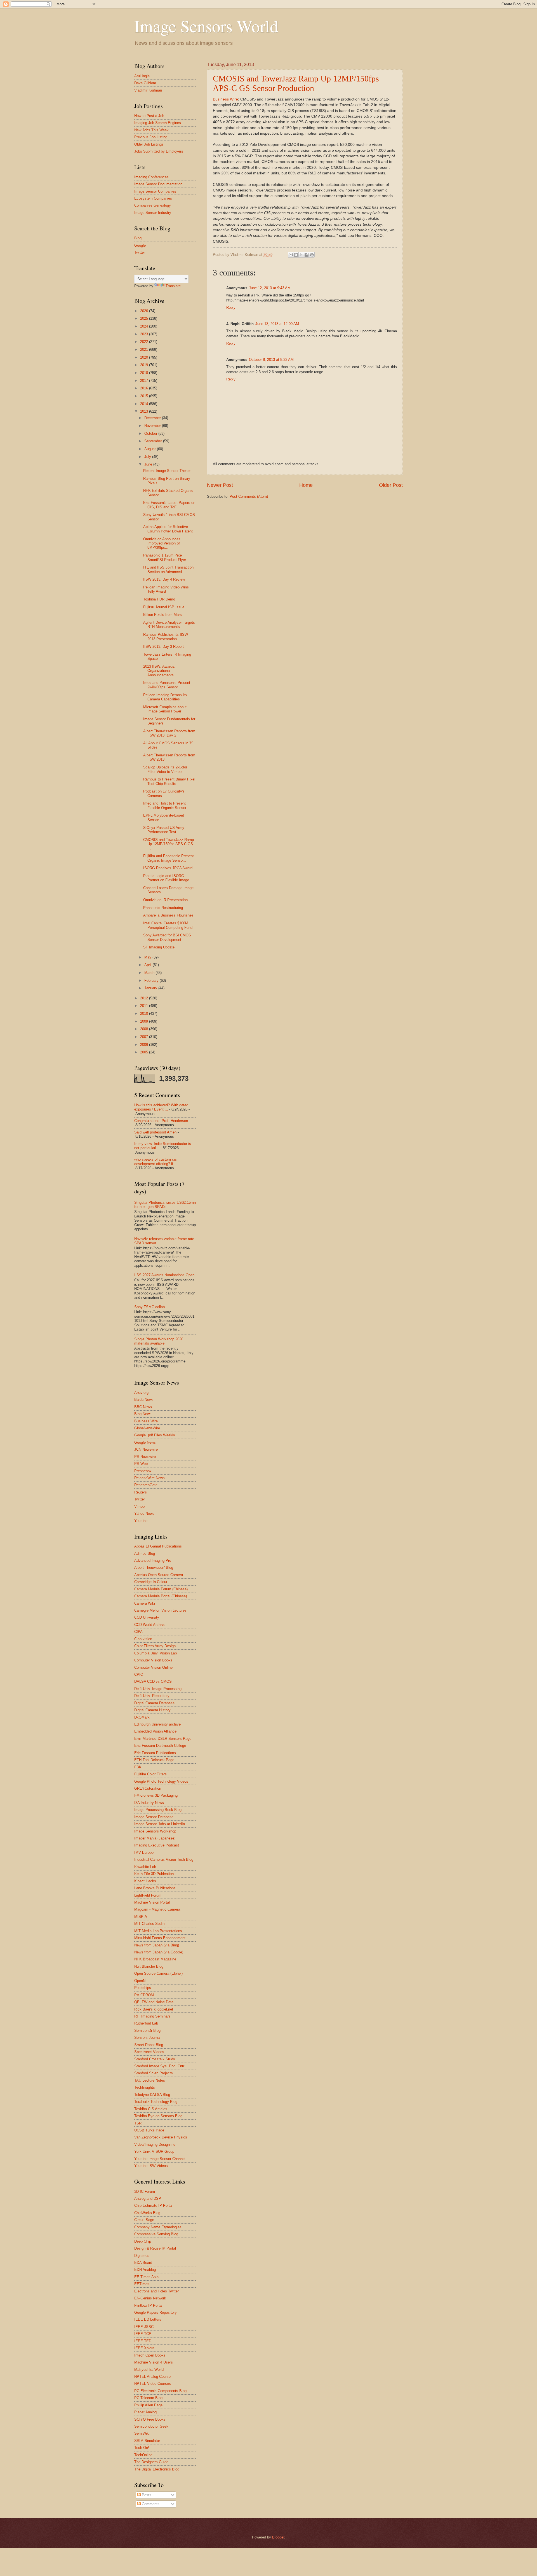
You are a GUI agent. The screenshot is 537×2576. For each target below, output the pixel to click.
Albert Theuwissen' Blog (154, 1568)
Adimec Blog (145, 1554)
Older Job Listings (149, 144)
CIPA (138, 1632)
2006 (145, 1045)
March (150, 973)
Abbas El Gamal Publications (158, 1546)
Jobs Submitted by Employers (159, 151)
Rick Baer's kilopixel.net (154, 2009)
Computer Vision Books (153, 1660)
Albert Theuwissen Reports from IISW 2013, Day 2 (169, 733)
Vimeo (139, 1506)
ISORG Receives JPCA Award (168, 868)
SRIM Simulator (147, 2441)
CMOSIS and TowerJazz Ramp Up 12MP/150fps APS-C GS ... (169, 844)
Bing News (143, 1414)
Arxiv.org (141, 1393)
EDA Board (143, 2263)
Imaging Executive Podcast (157, 1845)
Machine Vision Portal (152, 1902)
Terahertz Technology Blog (156, 2102)
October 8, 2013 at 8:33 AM (271, 360)
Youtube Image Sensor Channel (160, 2159)
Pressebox (143, 1471)
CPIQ (139, 1674)
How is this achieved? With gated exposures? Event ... (161, 1107)
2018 (145, 373)
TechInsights (145, 2087)
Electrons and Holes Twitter (156, 2291)
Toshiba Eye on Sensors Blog (158, 2116)
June (149, 464)
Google (140, 245)
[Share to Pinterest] (312, 255)
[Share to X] (301, 255)
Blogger (278, 2537)
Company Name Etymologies (158, 2227)
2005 (145, 1052)
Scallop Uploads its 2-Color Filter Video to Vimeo (165, 769)
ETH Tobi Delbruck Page (154, 1760)
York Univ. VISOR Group (154, 2151)
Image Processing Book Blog (158, 1810)
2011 (145, 1006)
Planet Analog (145, 2412)
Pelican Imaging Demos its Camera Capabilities (165, 697)
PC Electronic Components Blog (160, 2391)
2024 (145, 326)
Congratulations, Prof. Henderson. (162, 1121)
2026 (145, 311)
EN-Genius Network (150, 2298)
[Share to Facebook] (307, 255)
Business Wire (225, 99)
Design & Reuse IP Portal (155, 2248)
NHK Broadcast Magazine (155, 1959)
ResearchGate (146, 1485)
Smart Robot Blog (149, 2045)
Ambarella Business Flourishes (168, 915)
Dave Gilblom (145, 83)
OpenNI (140, 1981)
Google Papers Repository (156, 2312)
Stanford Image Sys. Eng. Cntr (159, 2066)
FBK (138, 1767)
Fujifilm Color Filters (150, 1774)
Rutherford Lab (146, 2023)
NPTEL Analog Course (152, 2377)
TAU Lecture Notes (150, 2080)
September (154, 441)
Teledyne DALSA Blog (152, 2095)
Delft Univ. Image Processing (158, 1689)
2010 (145, 1014)
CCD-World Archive (150, 1625)
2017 (145, 381)
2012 (145, 998)
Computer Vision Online (153, 1667)
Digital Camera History (152, 1710)
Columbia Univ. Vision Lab (156, 1653)
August (151, 449)
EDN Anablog (145, 2270)
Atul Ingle (142, 76)
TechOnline (143, 2455)
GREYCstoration (148, 1788)
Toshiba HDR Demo (159, 599)
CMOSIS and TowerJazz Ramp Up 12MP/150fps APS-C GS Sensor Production (296, 83)
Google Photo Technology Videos (161, 1781)
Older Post (391, 485)
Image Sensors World (206, 26)
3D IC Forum (145, 2192)
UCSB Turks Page (149, 2130)
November (153, 426)
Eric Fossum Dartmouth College (160, 1746)
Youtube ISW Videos (151, 2166)
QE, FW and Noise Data (154, 2002)
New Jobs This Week (151, 130)
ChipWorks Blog (147, 2213)
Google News (145, 1442)
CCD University (147, 1617)
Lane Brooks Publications (155, 1888)
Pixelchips (143, 1988)
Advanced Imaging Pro (153, 1561)
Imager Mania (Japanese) (155, 1838)
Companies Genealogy (153, 205)
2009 (145, 1021)
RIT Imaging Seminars (152, 2016)
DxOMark (142, 1717)
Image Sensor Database (154, 1817)
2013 (145, 411)
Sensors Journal (147, 2038)
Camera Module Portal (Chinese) (161, 1596)
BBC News (143, 1407)
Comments (150, 2504)
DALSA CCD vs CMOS (153, 1681)
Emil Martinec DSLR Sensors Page (163, 1739)
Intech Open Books (150, 2355)
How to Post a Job (149, 116)
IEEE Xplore (144, 2348)
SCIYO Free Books (150, 2419)
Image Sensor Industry (153, 213)
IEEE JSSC (144, 2327)
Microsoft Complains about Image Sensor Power (165, 709)
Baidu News (144, 1400)
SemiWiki (142, 2433)
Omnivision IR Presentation (165, 900)
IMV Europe (144, 1852)
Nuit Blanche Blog (149, 1966)
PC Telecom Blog (148, 2398)
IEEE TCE (143, 2334)
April (149, 965)
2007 (145, 1037)
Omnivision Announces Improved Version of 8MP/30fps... (162, 543)
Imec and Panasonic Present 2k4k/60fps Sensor (167, 685)
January (151, 988)
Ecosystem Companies (153, 198)
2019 (145, 365)
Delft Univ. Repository (152, 1696)
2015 (145, 396)
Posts (146, 2495)
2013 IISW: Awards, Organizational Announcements (159, 671)
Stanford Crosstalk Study (155, 2059)
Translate (173, 286)
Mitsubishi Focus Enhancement (160, 1938)
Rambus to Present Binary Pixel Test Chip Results (169, 781)
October (151, 433)
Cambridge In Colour (151, 1582)
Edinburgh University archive (157, 1724)
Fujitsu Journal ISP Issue (164, 607)
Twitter (140, 252)
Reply (231, 308)
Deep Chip (143, 2241)
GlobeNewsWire (147, 1428)
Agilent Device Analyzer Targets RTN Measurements (169, 625)
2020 (145, 357)
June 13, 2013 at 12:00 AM (277, 324)
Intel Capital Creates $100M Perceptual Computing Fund (168, 925)
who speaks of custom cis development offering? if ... (156, 1161)
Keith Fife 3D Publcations (155, 1874)
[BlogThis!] (296, 255)
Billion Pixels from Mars (162, 615)
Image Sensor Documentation (158, 184)
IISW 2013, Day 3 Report (163, 647)
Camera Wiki (145, 1603)
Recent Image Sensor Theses (167, 471)
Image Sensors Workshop (155, 1831)
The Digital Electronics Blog (157, 2469)
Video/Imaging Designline (155, 2144)
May (148, 957)
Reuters (141, 1492)
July (148, 457)
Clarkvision (143, 1639)
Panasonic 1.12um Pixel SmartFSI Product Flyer (165, 557)
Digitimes (142, 2256)
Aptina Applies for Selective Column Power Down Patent (168, 529)
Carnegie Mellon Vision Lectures (160, 1610)
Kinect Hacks (145, 1881)
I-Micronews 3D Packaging (156, 1795)
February (152, 980)
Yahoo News (144, 1513)
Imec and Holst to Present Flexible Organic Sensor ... (167, 805)
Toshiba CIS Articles (151, 2109)
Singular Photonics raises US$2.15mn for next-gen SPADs (165, 1205)
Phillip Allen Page (148, 2405)
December (153, 418)
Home (306, 485)
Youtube (141, 1521)
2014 (145, 404)
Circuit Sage (144, 2220)
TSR (138, 2123)
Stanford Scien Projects (154, 2073)
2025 (145, 318)
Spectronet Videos (149, 2052)
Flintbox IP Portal (148, 2305)
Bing (138, 238)
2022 (145, 342)
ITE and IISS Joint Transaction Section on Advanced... (168, 569)
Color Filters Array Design (155, 1646)
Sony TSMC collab (149, 1307)
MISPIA (141, 1917)
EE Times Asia (146, 2277)
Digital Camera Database (154, 1703)
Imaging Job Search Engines (158, 123)
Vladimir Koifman (148, 90)
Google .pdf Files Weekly (155, 1435)
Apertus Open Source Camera (159, 1575)
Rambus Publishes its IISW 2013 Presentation (166, 637)
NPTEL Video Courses (153, 2384)
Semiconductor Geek (151, 2426)
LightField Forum (148, 1895)
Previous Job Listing (151, 137)
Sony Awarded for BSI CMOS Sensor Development (167, 937)
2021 (145, 350)
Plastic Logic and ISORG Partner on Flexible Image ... (168, 878)
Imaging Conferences (151, 177)
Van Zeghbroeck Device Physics (161, 2137)
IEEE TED (143, 2341)
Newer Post (220, 485)
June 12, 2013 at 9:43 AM (270, 288)
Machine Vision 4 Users (154, 2362)
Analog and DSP (148, 2199)
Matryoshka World (149, 2370)
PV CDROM (144, 1995)
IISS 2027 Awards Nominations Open (164, 1275)
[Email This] (291, 255)
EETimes (142, 2284)
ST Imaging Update (159, 947)
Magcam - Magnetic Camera (157, 1909)
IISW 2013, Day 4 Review (164, 579)
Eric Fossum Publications (155, 1753)
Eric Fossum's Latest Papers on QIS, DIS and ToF (169, 505)
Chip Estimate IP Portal (153, 2206)
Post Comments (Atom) (249, 496)
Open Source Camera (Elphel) (158, 1973)
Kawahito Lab (145, 1867)
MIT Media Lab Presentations (158, 1931)
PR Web (141, 1464)
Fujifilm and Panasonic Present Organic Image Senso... (169, 858)
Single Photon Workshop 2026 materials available (159, 1341)
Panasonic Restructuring (163, 908)
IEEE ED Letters (148, 2319)
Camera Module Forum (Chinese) (161, 1589)
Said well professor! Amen (155, 1132)
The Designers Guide (151, 2462)
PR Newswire (145, 1457)
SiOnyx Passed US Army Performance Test (164, 830)
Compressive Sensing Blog (156, 2234)
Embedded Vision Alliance (155, 1731)
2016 (145, 388)
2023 (145, 334)
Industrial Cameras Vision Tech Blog (164, 1859)
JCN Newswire (146, 1449)
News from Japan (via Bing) (157, 1945)
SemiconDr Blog (147, 2031)
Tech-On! (142, 2448)
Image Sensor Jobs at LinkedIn (160, 1824)
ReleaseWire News (149, 1478)
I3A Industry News (149, 1803)
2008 (145, 1029)
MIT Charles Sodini (150, 1924)
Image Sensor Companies (155, 191)
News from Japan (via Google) (159, 1952)
